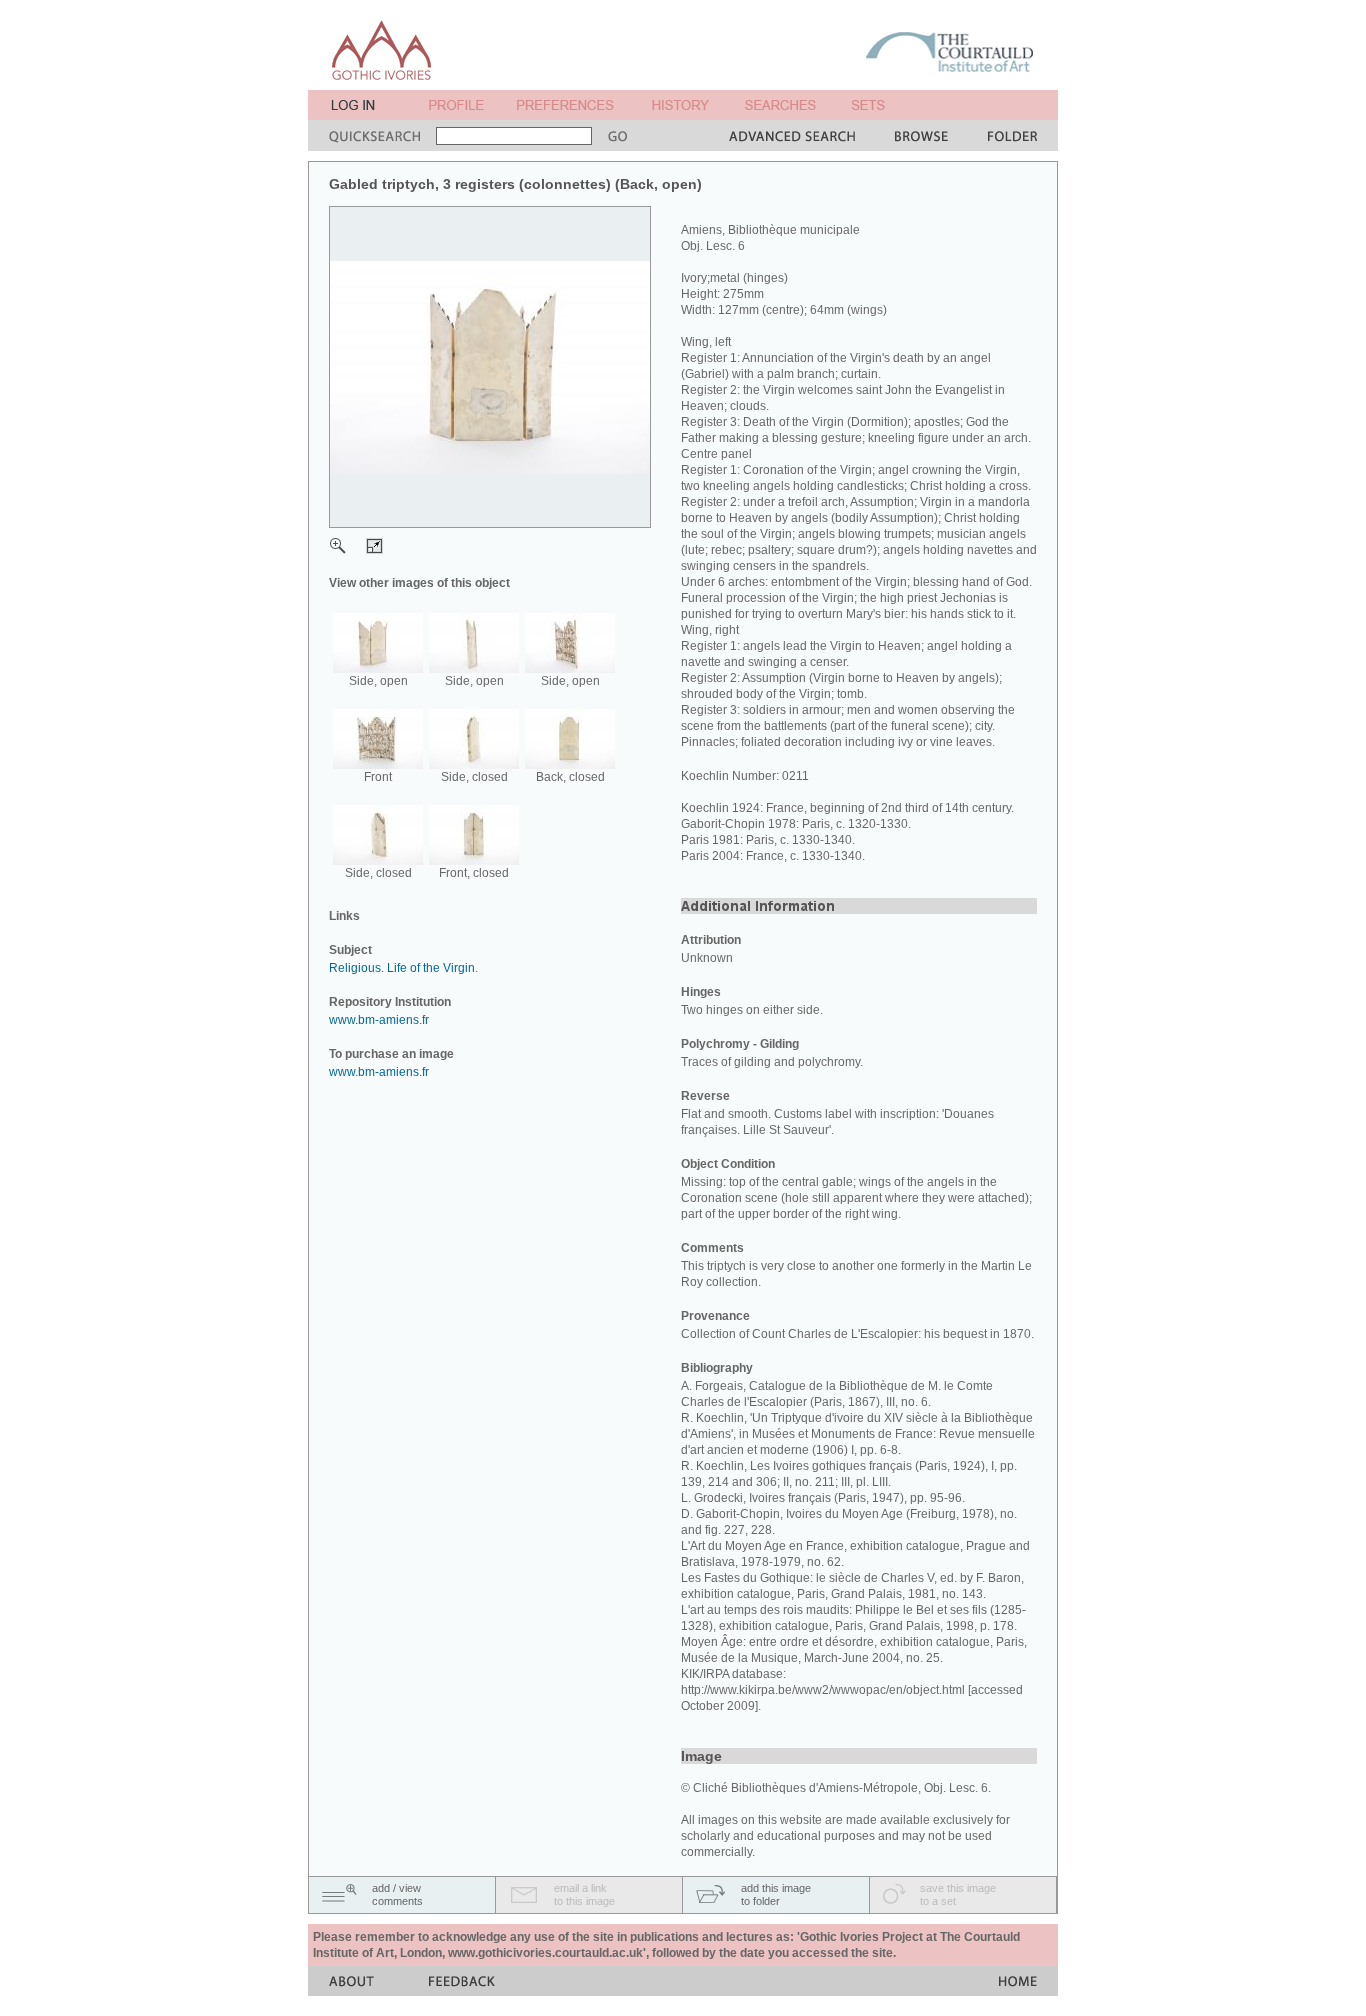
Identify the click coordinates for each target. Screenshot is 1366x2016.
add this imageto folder (776, 1894)
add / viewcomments (397, 1894)
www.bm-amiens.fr (379, 1020)
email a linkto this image (584, 1894)
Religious (355, 968)
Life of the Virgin (431, 968)
